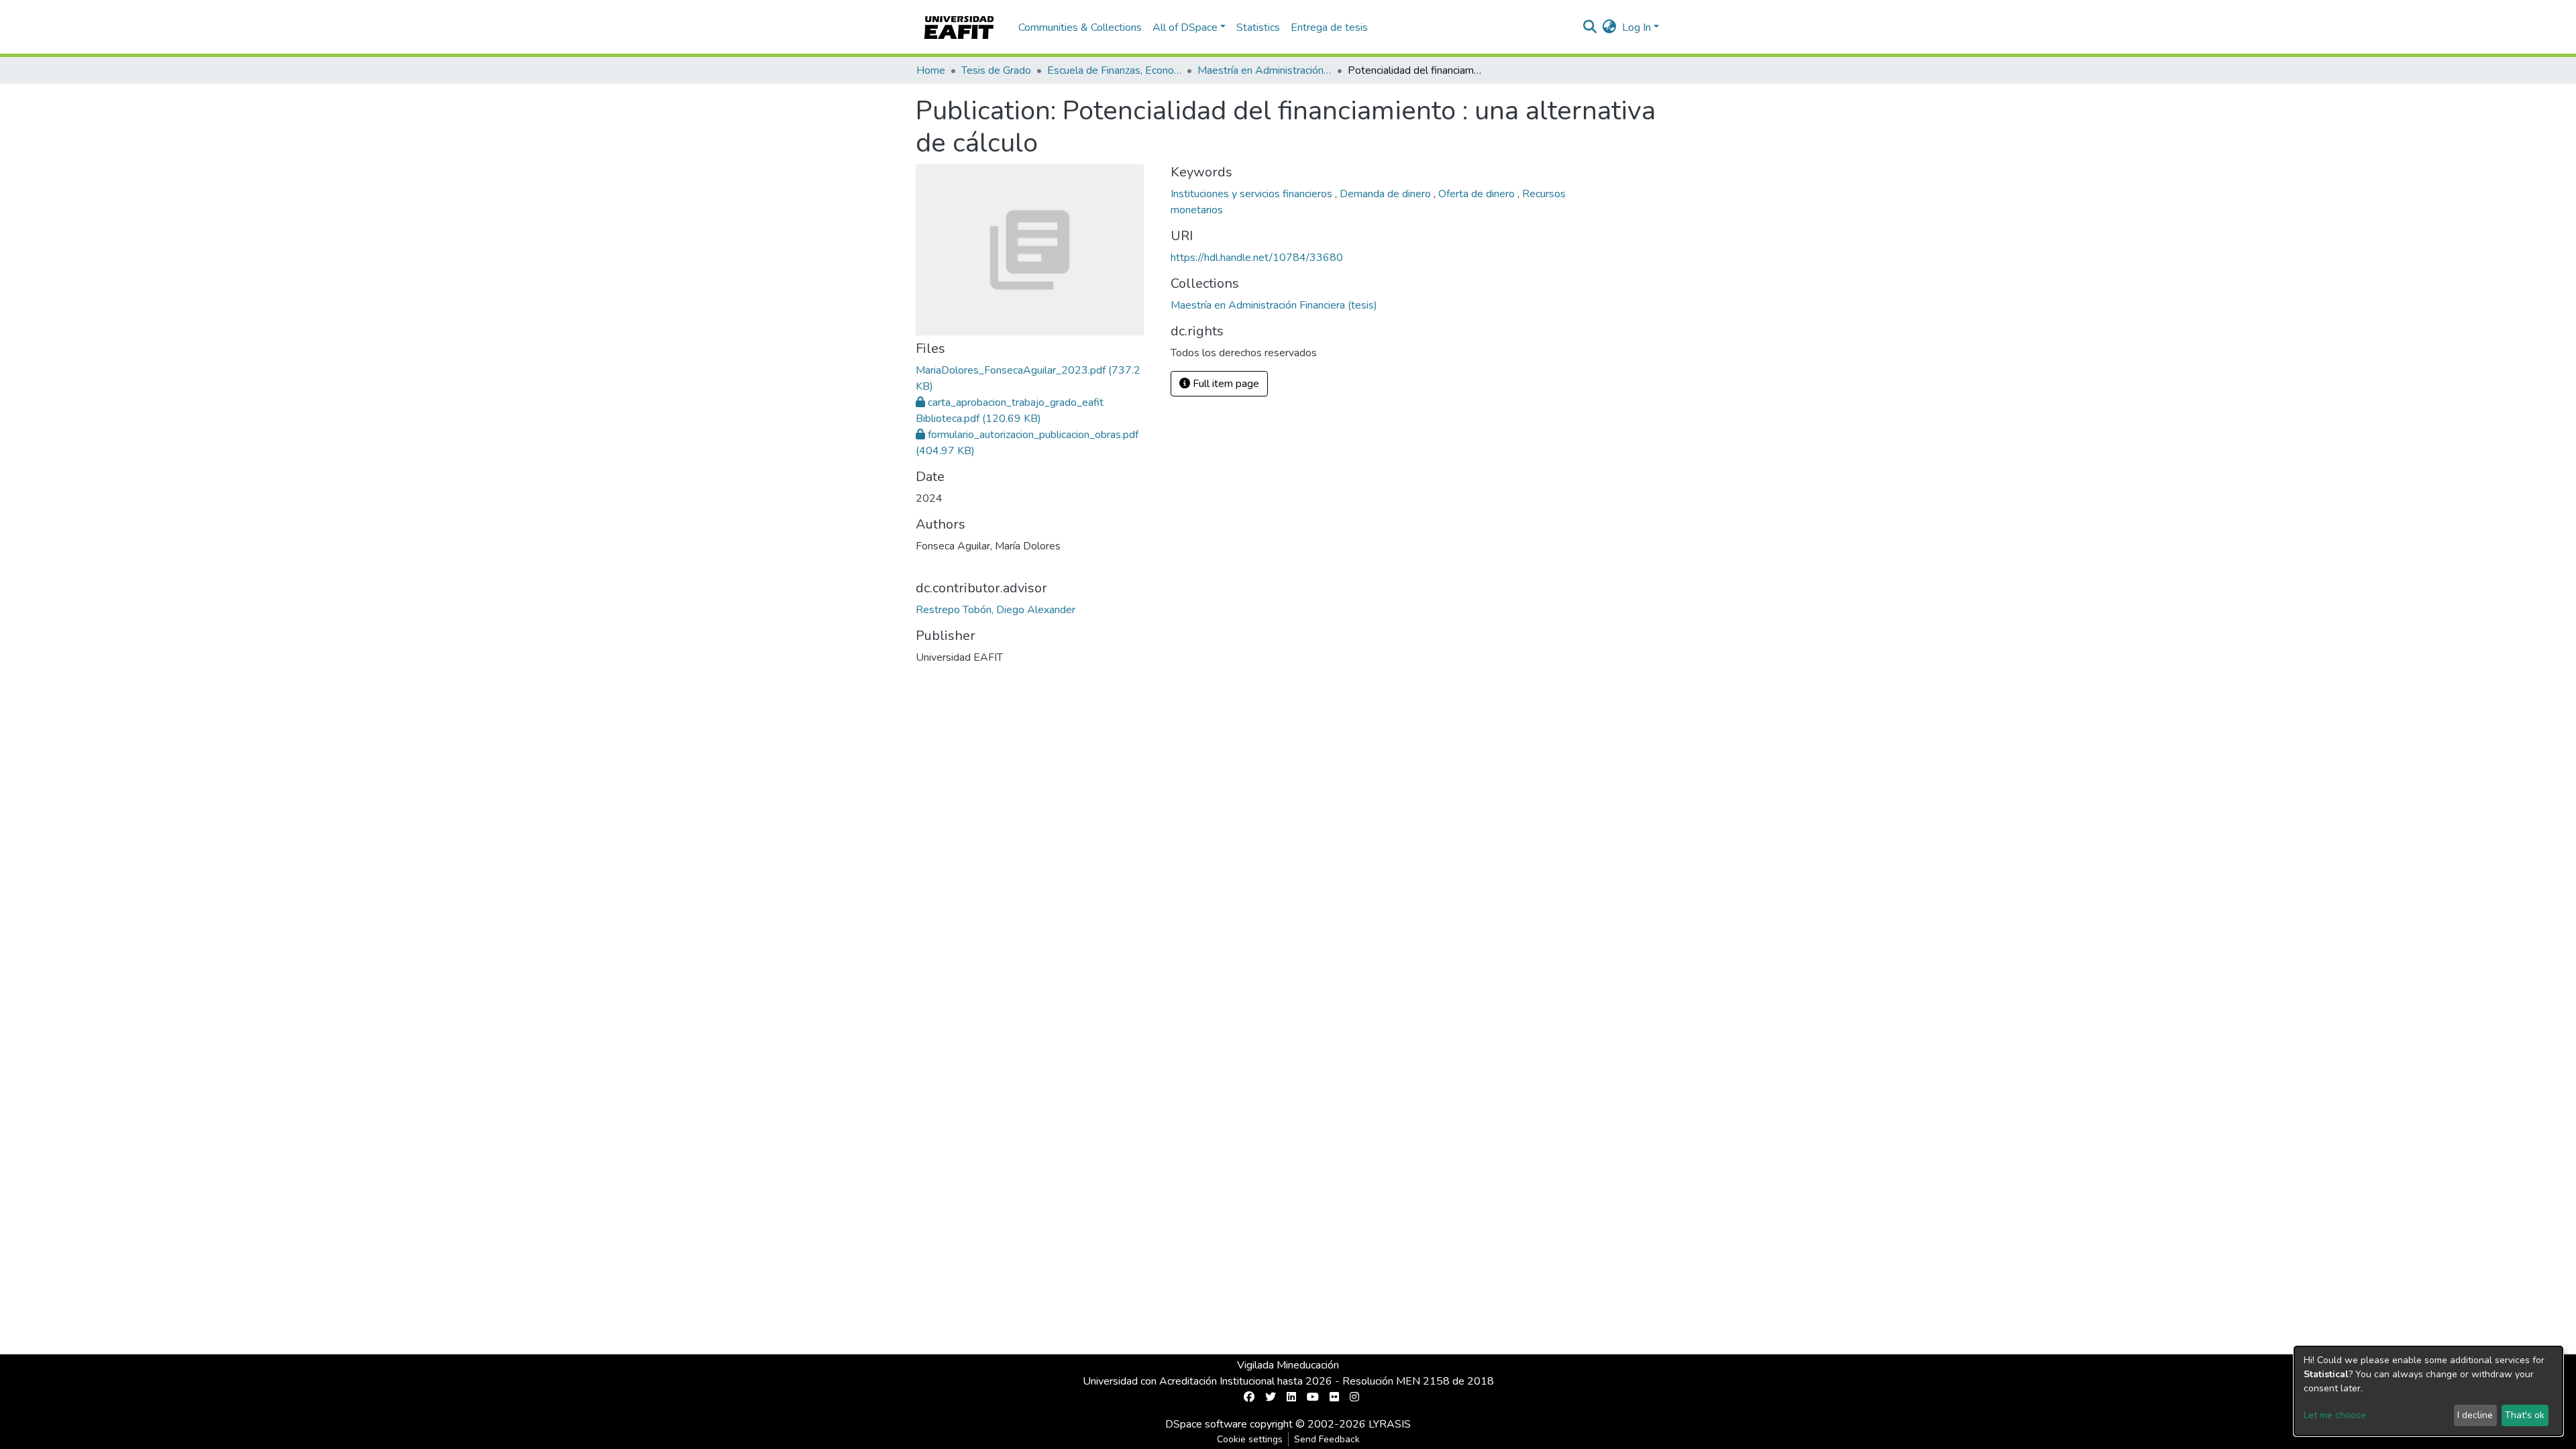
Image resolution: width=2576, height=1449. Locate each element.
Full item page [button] (1225, 384)
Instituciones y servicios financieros (1253, 194)
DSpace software (1206, 1424)
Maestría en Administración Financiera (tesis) (1265, 70)
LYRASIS (1390, 1424)
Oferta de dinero (1478, 194)
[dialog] (2428, 1391)
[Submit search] (1590, 28)
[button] (1610, 28)
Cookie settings (1250, 1439)
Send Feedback (1327, 1439)
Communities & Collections (1080, 28)
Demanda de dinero (1387, 194)
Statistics (1258, 28)
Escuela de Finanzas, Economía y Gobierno (1114, 70)
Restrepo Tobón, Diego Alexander (996, 610)
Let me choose (2335, 1415)
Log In (1636, 28)
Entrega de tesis (1329, 28)
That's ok (2525, 1415)
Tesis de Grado (996, 70)
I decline (2475, 1415)
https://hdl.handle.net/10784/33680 (1257, 258)
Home (931, 70)
